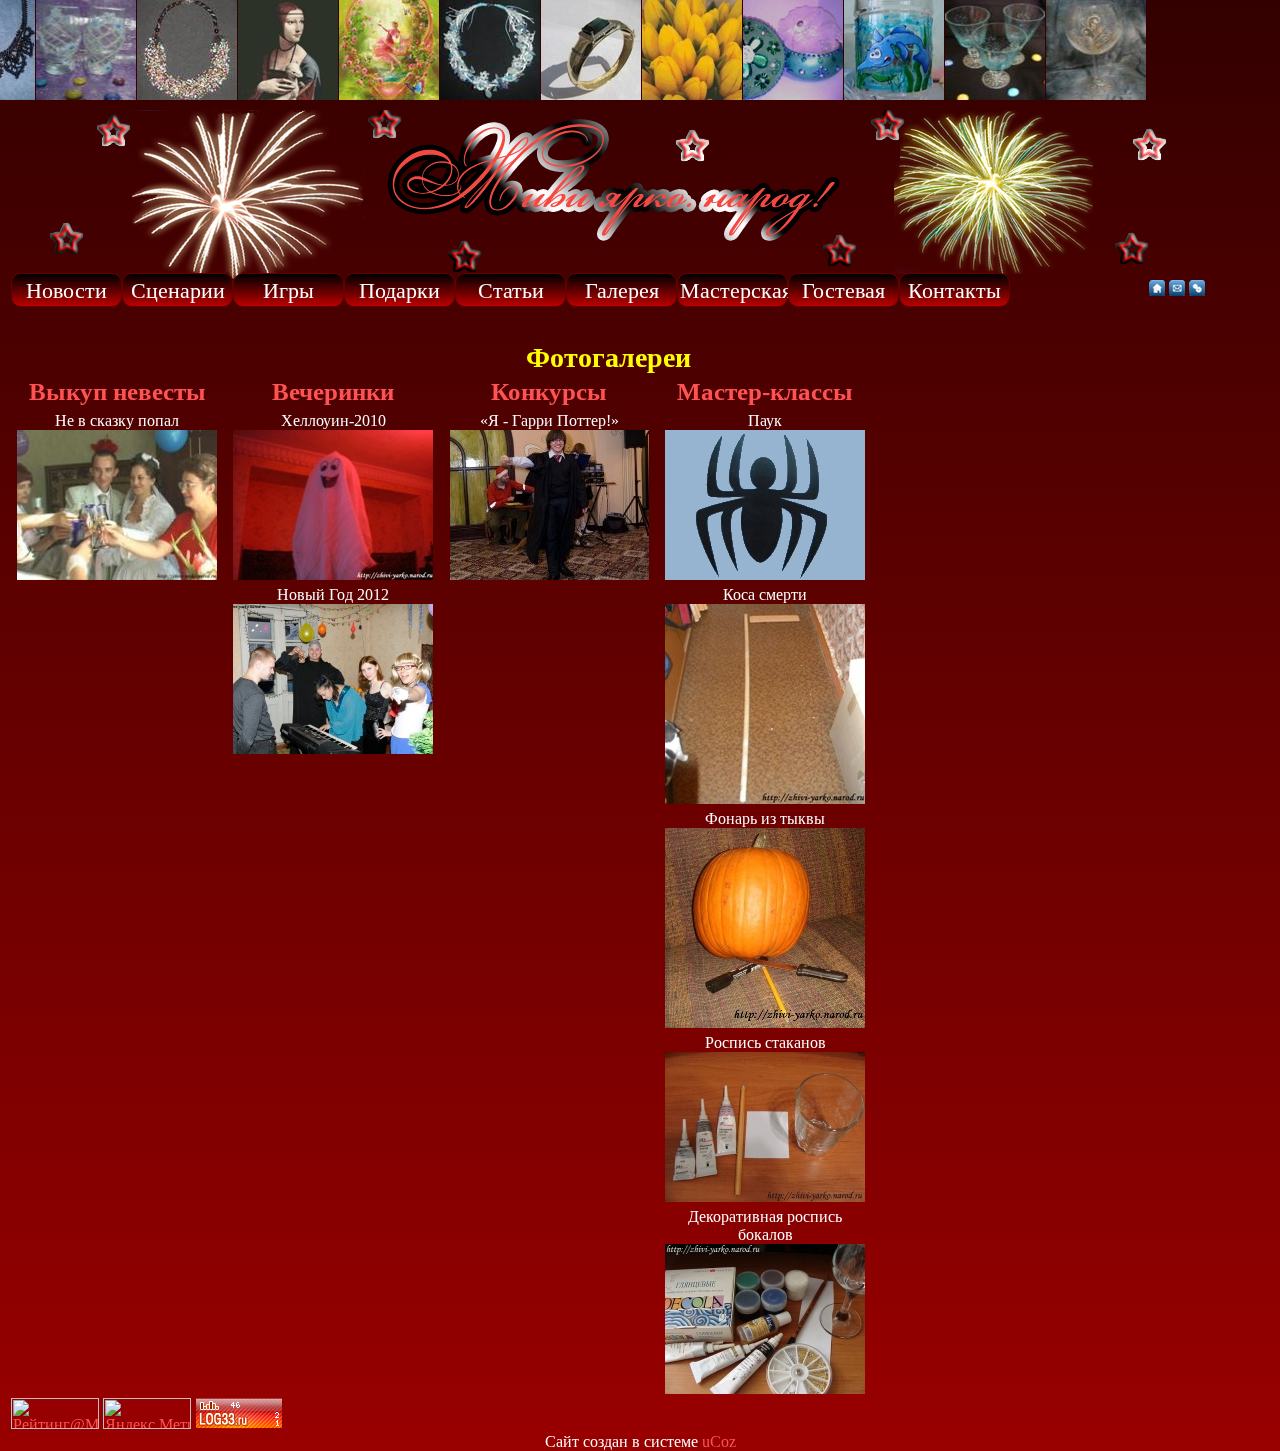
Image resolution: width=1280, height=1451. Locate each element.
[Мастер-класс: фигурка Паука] (765, 574)
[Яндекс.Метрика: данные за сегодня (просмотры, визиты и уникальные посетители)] (147, 1413)
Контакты (954, 290)
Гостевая (843, 290)
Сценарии (178, 290)
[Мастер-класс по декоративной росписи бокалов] (765, 1388)
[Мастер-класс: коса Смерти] (765, 798)
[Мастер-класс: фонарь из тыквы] (765, 1022)
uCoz (719, 1441)
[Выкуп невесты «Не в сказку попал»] (117, 574)
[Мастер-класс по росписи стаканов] (765, 1196)
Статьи (511, 290)
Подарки (399, 290)
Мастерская (734, 290)
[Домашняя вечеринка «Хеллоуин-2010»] (333, 574)
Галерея (622, 290)
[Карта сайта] (1197, 290)
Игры (288, 290)
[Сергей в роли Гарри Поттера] (549, 574)
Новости (66, 290)
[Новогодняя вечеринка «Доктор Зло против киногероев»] (333, 748)
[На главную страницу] (1157, 290)
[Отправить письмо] (1177, 290)
